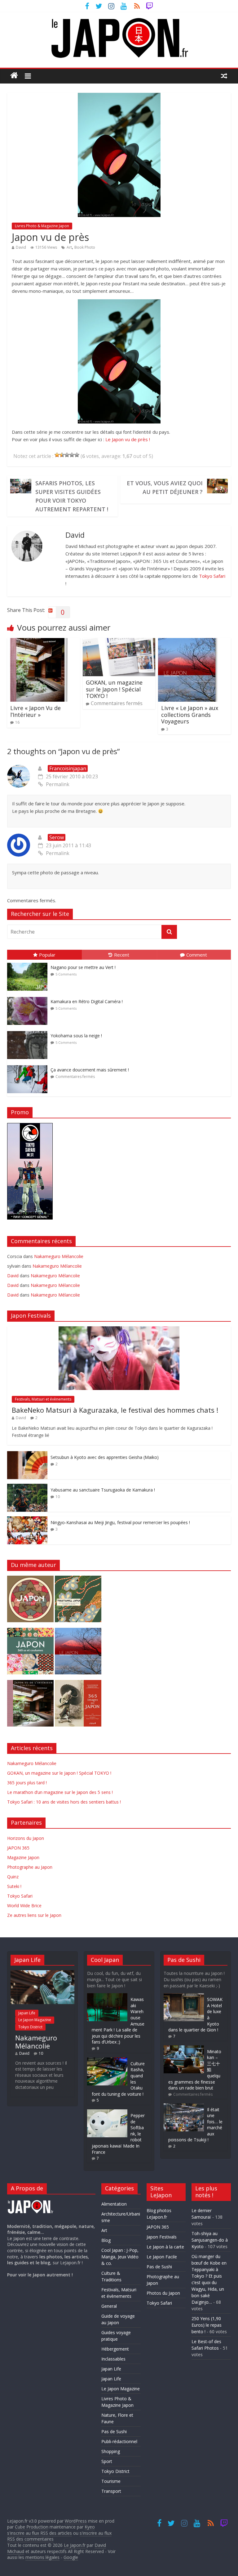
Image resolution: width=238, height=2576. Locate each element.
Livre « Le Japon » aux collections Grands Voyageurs (190, 715)
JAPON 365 (18, 1848)
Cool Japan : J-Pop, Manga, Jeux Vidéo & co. (120, 2257)
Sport (107, 2461)
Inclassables (113, 2359)
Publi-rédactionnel (119, 2441)
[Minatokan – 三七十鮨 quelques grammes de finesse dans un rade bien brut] (184, 2048)
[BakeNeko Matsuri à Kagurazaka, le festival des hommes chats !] (119, 1330)
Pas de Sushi (114, 2431)
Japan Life (27, 2013)
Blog (106, 2240)
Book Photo (85, 247)
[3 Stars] (67, 455)
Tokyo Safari (212, 576)
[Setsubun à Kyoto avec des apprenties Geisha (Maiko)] (27, 1454)
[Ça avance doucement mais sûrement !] (29, 1065)
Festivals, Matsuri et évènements (43, 1399)
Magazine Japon (23, 1857)
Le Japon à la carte (165, 2247)
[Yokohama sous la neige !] (29, 1031)
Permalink (58, 784)
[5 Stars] (77, 455)
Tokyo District (30, 2027)
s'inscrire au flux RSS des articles (40, 2533)
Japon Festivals (162, 2237)
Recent (122, 955)
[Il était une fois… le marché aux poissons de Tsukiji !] (184, 2106)
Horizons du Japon (26, 1838)
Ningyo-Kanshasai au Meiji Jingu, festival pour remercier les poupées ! (120, 1522)
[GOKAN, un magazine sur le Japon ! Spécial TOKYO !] (119, 642)
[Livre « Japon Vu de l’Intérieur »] (38, 642)
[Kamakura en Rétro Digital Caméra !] (29, 997)
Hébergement (115, 2349)
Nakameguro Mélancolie (59, 1256)
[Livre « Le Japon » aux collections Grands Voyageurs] (189, 642)
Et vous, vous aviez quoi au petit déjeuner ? (165, 487)
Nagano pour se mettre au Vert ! (83, 967)
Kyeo (90, 2527)
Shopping (111, 2451)
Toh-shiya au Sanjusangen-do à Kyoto (210, 2240)
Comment (197, 955)
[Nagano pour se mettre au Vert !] (29, 963)
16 (17, 722)
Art (69, 247)
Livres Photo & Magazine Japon (42, 226)
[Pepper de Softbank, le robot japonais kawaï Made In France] (107, 2112)
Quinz (13, 1877)
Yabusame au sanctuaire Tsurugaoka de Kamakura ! (103, 1490)
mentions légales (42, 2557)
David (21, 247)
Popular (47, 955)
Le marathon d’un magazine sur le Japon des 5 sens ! (60, 1792)
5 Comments (66, 974)
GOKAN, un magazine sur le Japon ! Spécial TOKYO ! (114, 689)
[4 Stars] (72, 455)
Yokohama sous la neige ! (76, 1036)
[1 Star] (57, 455)
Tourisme (111, 2481)
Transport (111, 2491)
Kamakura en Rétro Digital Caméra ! (87, 1001)
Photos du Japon (163, 2293)
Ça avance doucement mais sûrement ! (90, 1070)
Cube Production (32, 2527)
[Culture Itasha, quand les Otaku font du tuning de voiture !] (107, 2060)
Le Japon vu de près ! (128, 439)
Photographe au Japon (30, 1867)
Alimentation (114, 2204)
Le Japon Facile (162, 2257)
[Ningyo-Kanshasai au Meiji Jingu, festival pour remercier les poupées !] (27, 1520)
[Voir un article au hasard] (224, 75)
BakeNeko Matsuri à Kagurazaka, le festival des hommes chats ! (115, 1410)
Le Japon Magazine (35, 2020)
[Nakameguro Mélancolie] (42, 1973)
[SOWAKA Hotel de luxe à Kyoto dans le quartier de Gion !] (184, 1996)
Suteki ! (14, 1886)
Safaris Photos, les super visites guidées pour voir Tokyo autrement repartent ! (72, 496)
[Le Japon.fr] (14, 75)
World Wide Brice (24, 1906)
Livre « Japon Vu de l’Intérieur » (35, 711)
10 (58, 1497)
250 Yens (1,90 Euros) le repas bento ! (207, 2325)
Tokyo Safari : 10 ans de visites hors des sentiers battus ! (64, 1802)
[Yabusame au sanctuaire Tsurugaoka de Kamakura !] (27, 1487)
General (109, 2306)
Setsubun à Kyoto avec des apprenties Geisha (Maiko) (105, 1457)
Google (71, 2557)
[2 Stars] (62, 455)
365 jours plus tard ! (27, 1783)
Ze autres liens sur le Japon (34, 1915)
